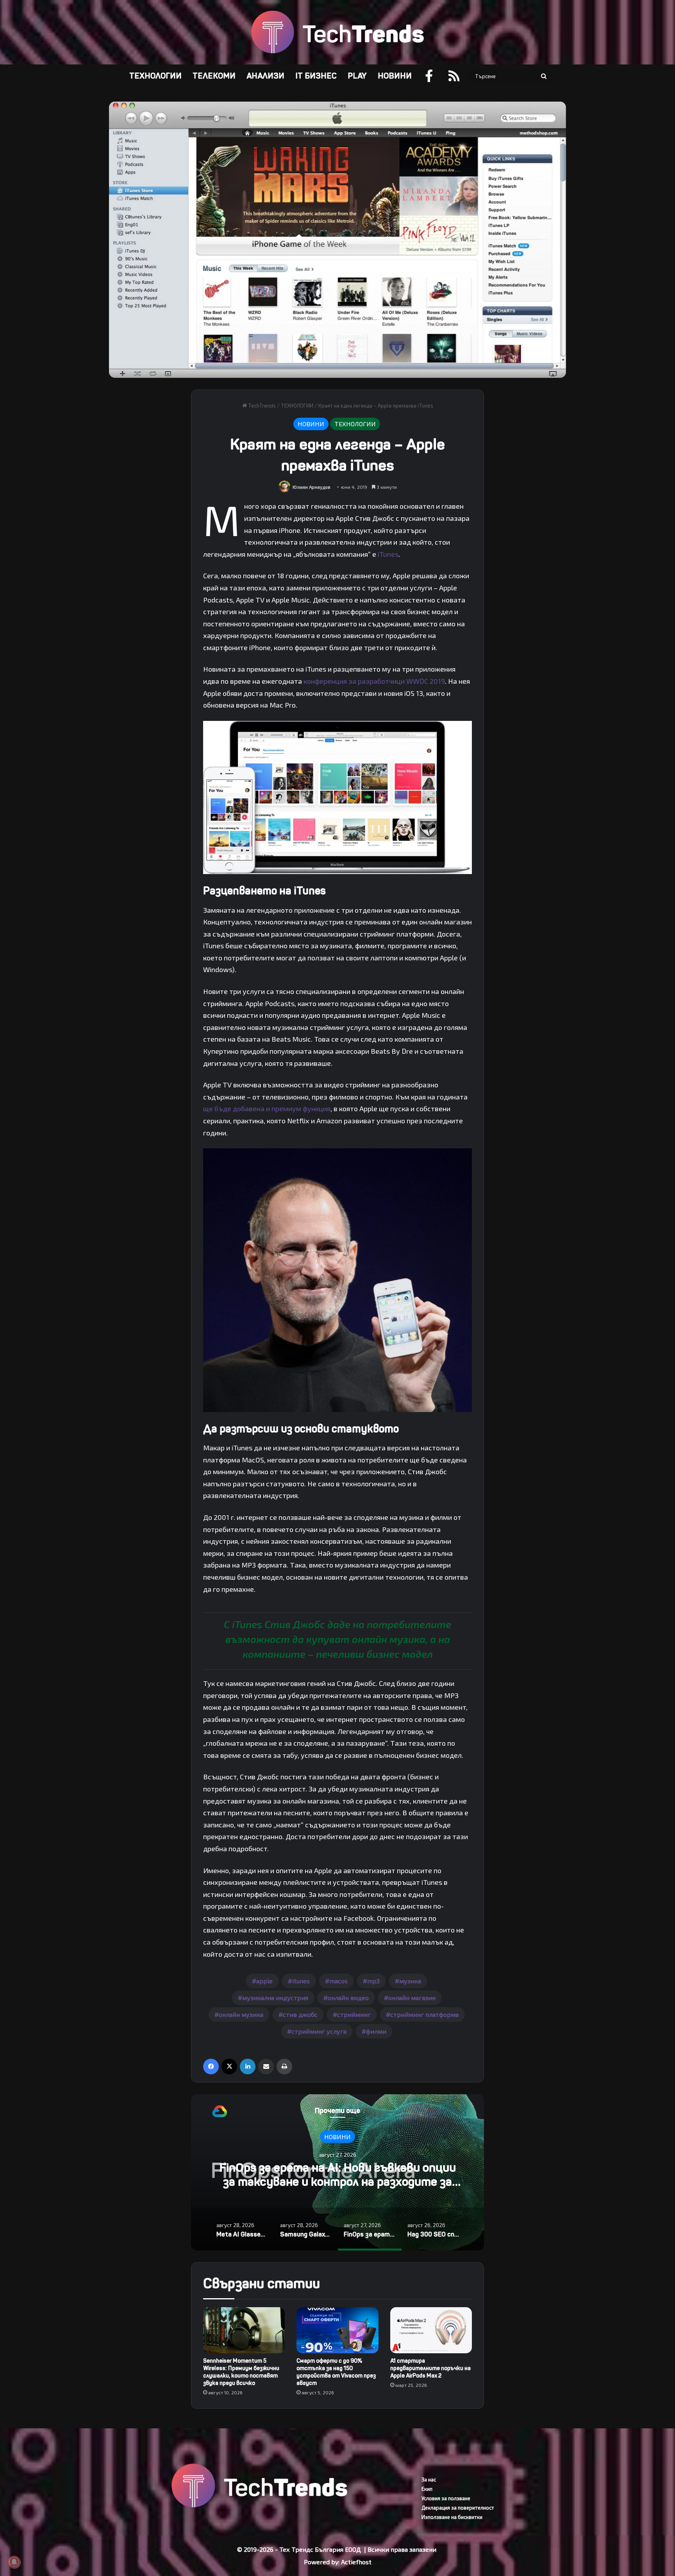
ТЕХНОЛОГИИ (155, 76)
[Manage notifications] (14, 2562)
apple (264, 1981)
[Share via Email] (266, 2067)
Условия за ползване (446, 2498)
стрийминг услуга (319, 2031)
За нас (429, 2479)
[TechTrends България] (337, 32)
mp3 (373, 1981)
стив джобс (300, 2014)
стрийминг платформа (424, 2014)
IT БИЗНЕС (316, 76)
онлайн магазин (412, 1998)
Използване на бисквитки (452, 2517)
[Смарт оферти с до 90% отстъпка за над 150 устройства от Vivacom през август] (337, 2330)
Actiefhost (356, 2562)
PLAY (357, 76)
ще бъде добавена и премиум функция (267, 1108)
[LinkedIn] (248, 2067)
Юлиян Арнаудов (312, 487)
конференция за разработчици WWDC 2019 (374, 681)
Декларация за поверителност (458, 2508)
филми (376, 2031)
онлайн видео (348, 1998)
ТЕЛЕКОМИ (214, 76)
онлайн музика (241, 2014)
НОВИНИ (395, 76)
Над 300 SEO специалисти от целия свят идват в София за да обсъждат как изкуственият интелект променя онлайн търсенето (337, 2189)
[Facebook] (211, 2067)
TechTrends (261, 406)
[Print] (284, 2067)
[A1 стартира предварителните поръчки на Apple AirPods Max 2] (431, 2330)
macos (338, 1981)
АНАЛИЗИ (265, 76)
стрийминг (354, 2014)
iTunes (388, 554)
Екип (427, 2489)
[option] (337, 2172)
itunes (301, 1981)
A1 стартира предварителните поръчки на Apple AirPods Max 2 (430, 2368)
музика (410, 1981)
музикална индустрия (275, 1998)
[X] (229, 2067)
